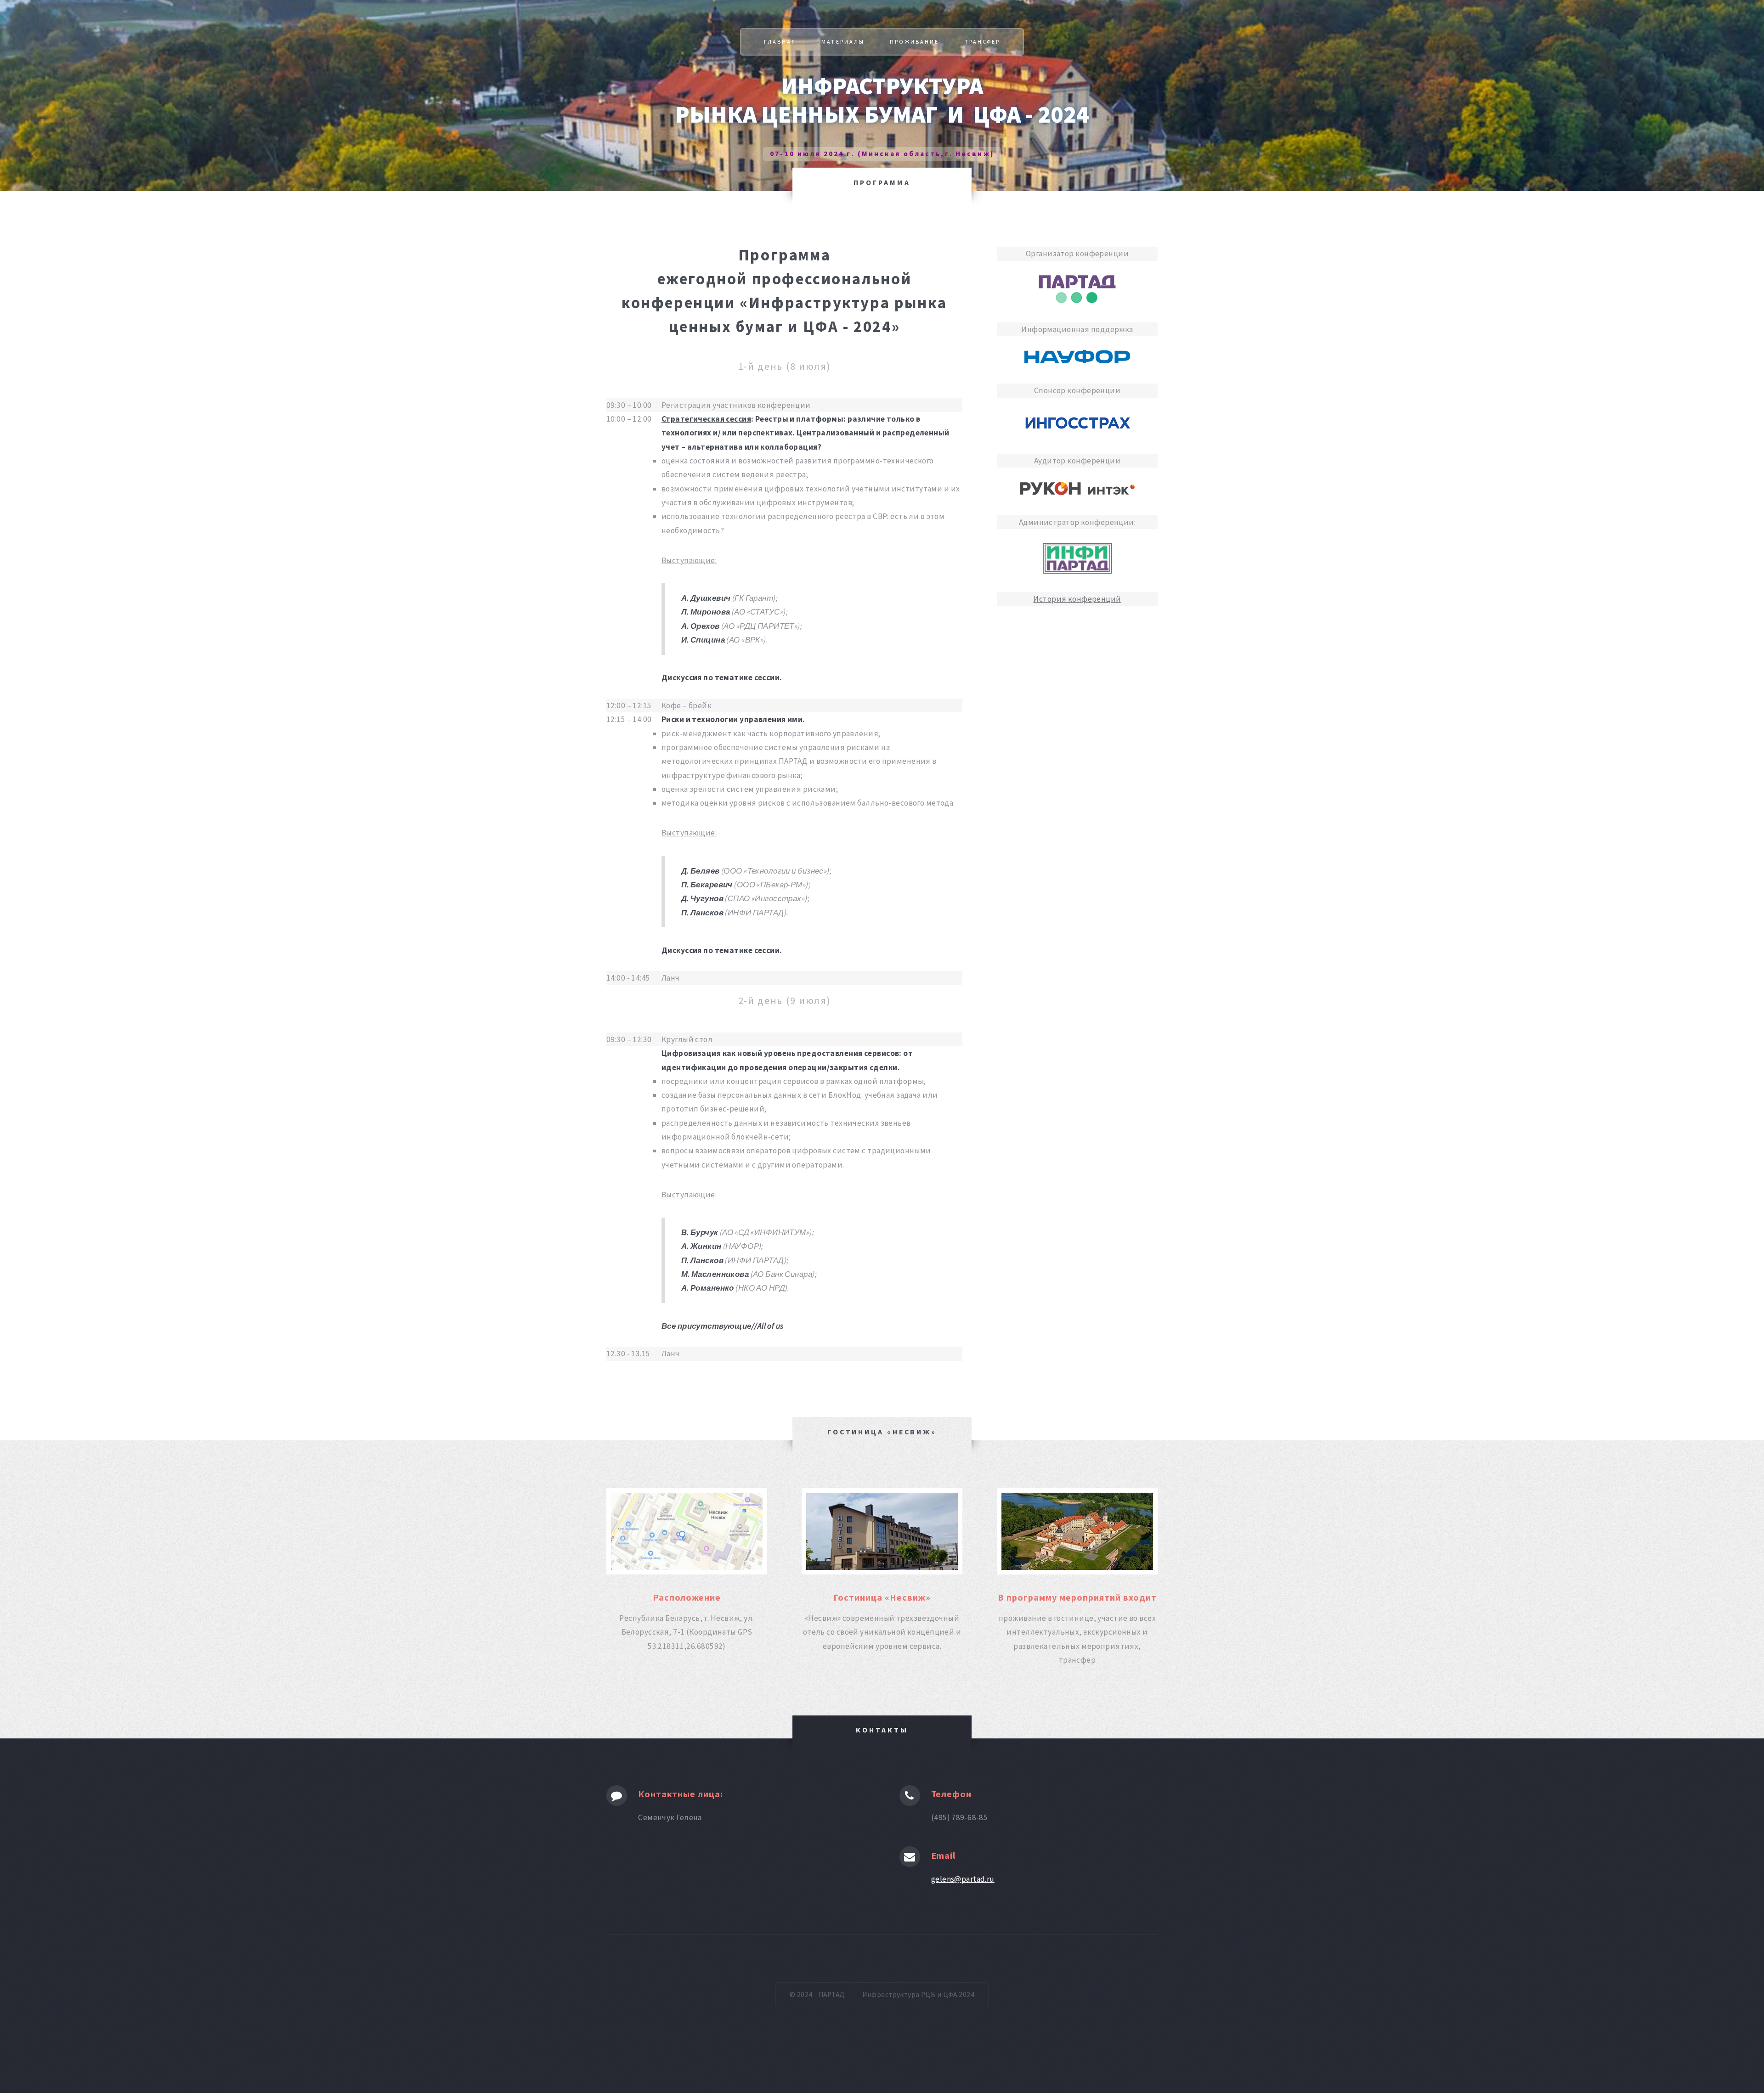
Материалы (843, 42)
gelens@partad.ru (963, 1879)
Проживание (914, 42)
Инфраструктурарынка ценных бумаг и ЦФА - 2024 (882, 100)
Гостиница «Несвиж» (882, 1597)
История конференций (1077, 599)
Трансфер (982, 42)
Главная (780, 42)
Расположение (687, 1597)
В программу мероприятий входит (1077, 1597)
